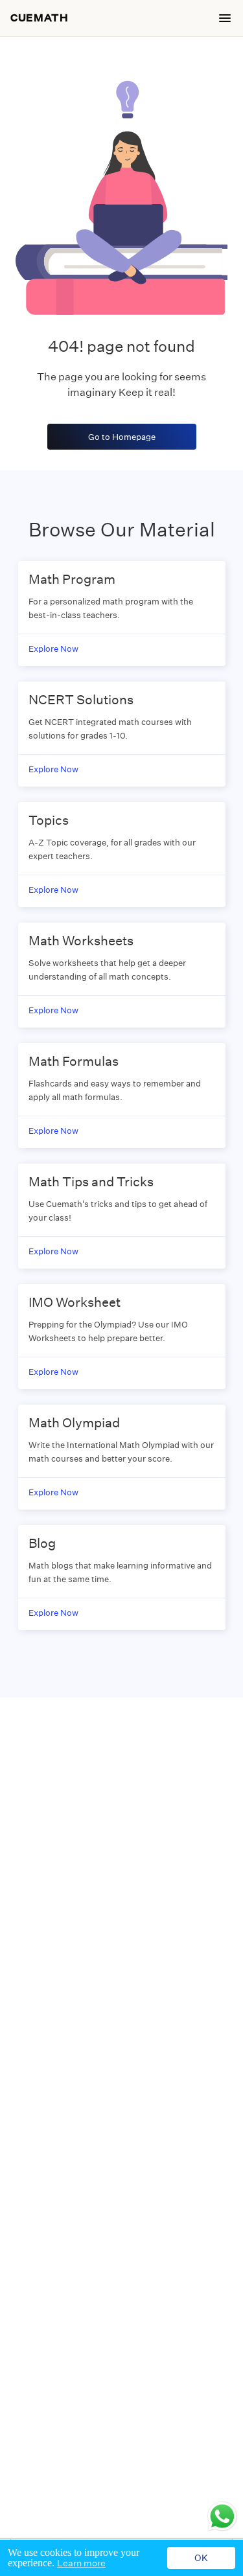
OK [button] (201, 2558)
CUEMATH (39, 18)
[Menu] (225, 18)
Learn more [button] (81, 2563)
